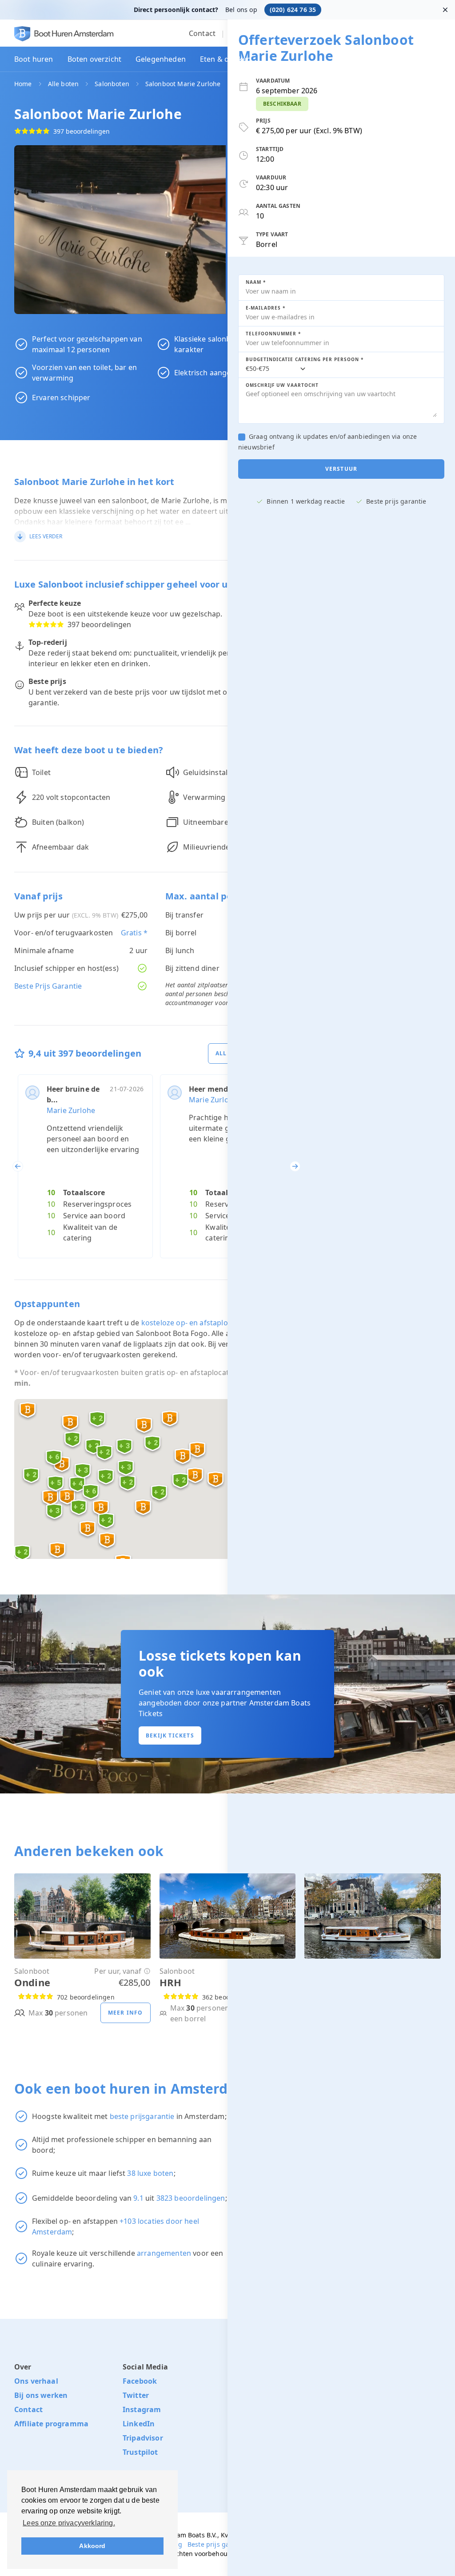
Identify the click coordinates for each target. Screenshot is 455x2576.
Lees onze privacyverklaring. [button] (69, 2523)
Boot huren (34, 59)
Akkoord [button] (92, 2546)
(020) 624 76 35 (293, 10)
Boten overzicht (94, 59)
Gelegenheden (161, 59)
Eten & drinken (226, 59)
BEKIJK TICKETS (170, 1735)
